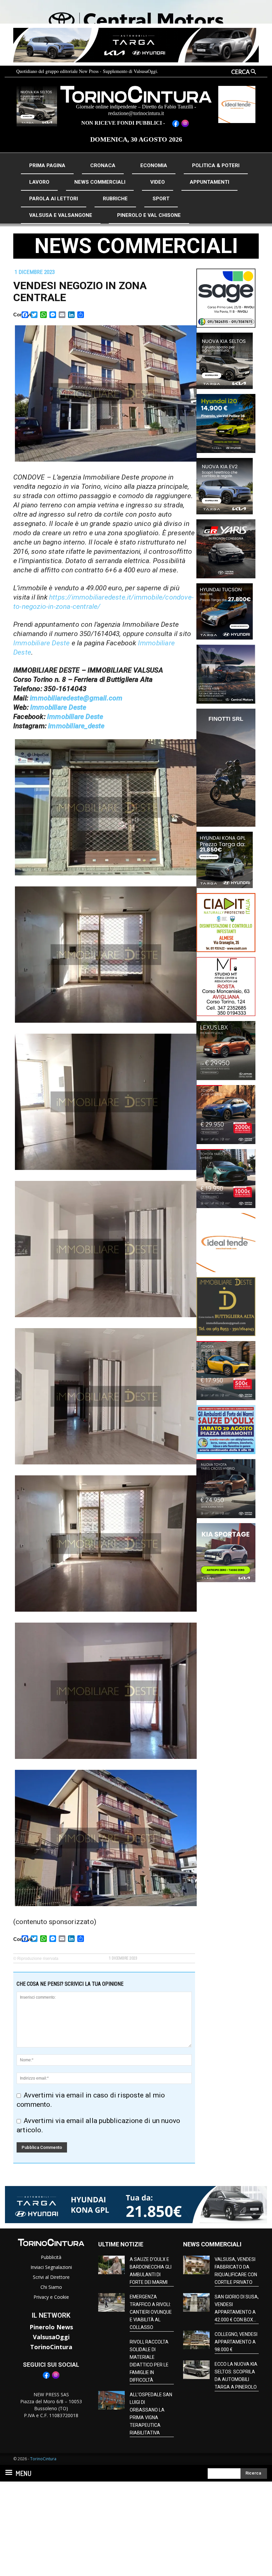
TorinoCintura (51, 2347)
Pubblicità (51, 2257)
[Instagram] (56, 2378)
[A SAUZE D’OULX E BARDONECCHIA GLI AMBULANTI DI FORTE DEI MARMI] (111, 2265)
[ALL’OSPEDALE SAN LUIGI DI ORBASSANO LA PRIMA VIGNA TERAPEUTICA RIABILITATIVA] (111, 2400)
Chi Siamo (51, 2287)
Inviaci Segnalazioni (51, 2267)
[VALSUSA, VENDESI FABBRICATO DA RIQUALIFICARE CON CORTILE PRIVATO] (196, 2265)
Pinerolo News (51, 2327)
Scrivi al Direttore (51, 2277)
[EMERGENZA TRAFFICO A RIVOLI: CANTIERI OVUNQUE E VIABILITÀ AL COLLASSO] (111, 2302)
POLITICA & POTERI (216, 165)
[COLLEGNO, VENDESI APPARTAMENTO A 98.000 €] (196, 2340)
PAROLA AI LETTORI (54, 199)
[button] (238, 72)
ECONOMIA (154, 165)
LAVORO (39, 182)
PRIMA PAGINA (47, 165)
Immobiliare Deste (41, 643)
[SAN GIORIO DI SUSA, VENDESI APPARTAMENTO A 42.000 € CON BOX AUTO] (196, 2302)
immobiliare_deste (76, 726)
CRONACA (103, 165)
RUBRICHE (115, 199)
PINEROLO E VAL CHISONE (149, 215)
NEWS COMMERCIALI (100, 182)
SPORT (161, 199)
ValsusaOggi (51, 2337)
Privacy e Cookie (51, 2297)
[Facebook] (46, 2378)
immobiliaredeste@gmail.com (76, 698)
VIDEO (158, 182)
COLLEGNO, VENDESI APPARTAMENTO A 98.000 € (236, 2342)
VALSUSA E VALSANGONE (61, 215)
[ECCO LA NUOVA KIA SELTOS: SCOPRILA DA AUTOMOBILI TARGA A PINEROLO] (196, 2370)
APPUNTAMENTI (209, 182)
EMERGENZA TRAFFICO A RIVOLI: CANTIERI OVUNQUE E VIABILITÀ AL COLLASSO (151, 2312)
